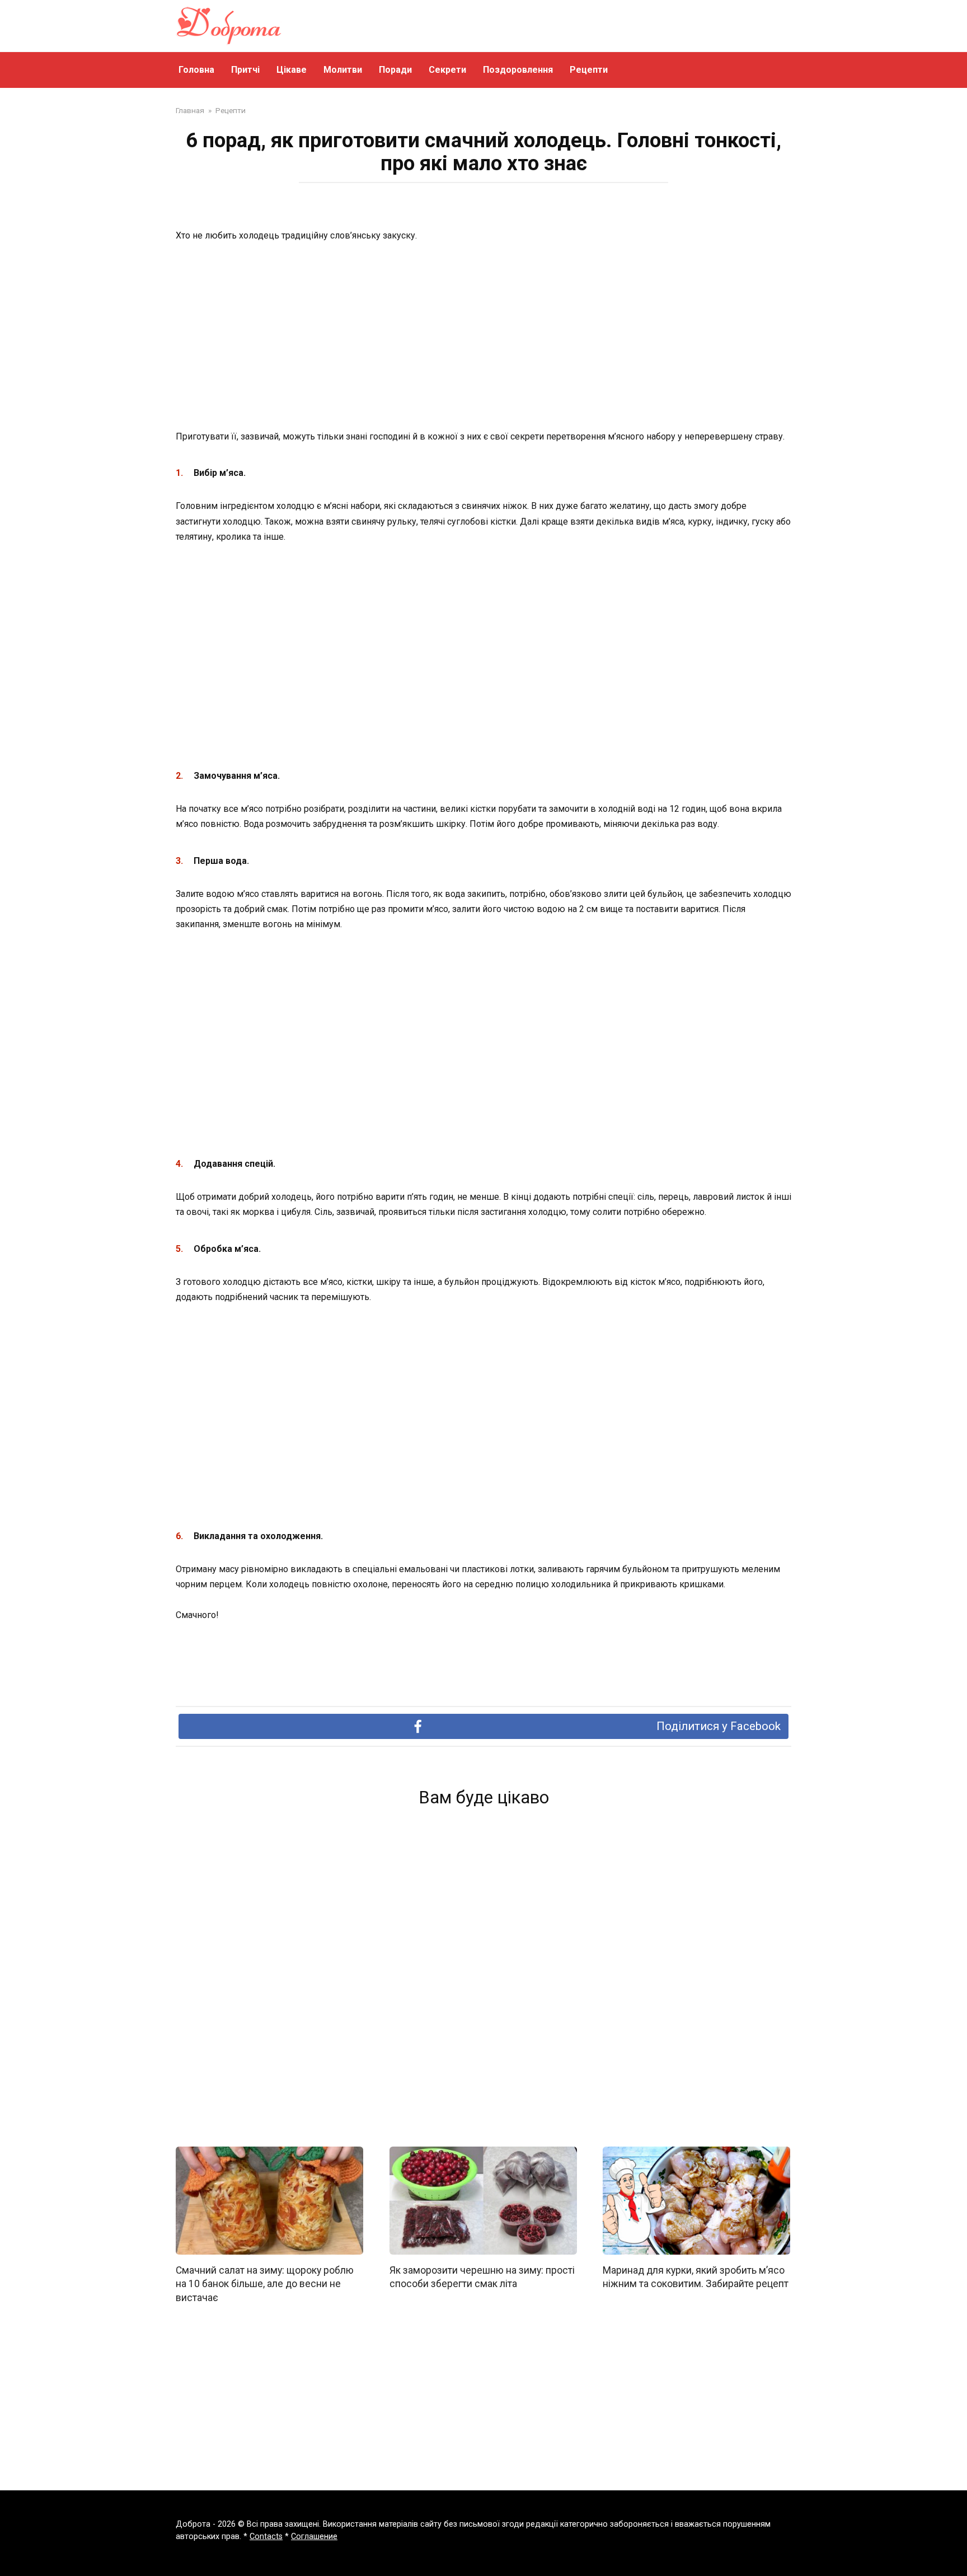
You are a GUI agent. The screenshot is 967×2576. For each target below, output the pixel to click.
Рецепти (589, 70)
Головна (196, 70)
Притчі (245, 70)
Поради (395, 70)
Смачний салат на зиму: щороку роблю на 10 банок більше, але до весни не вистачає (265, 2284)
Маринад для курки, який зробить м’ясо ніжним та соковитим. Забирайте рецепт (696, 2277)
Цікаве (292, 70)
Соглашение (314, 2537)
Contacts (266, 2537)
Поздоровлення (518, 70)
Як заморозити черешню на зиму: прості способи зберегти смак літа (482, 2277)
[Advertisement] (483, 337)
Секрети (447, 70)
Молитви (343, 70)
